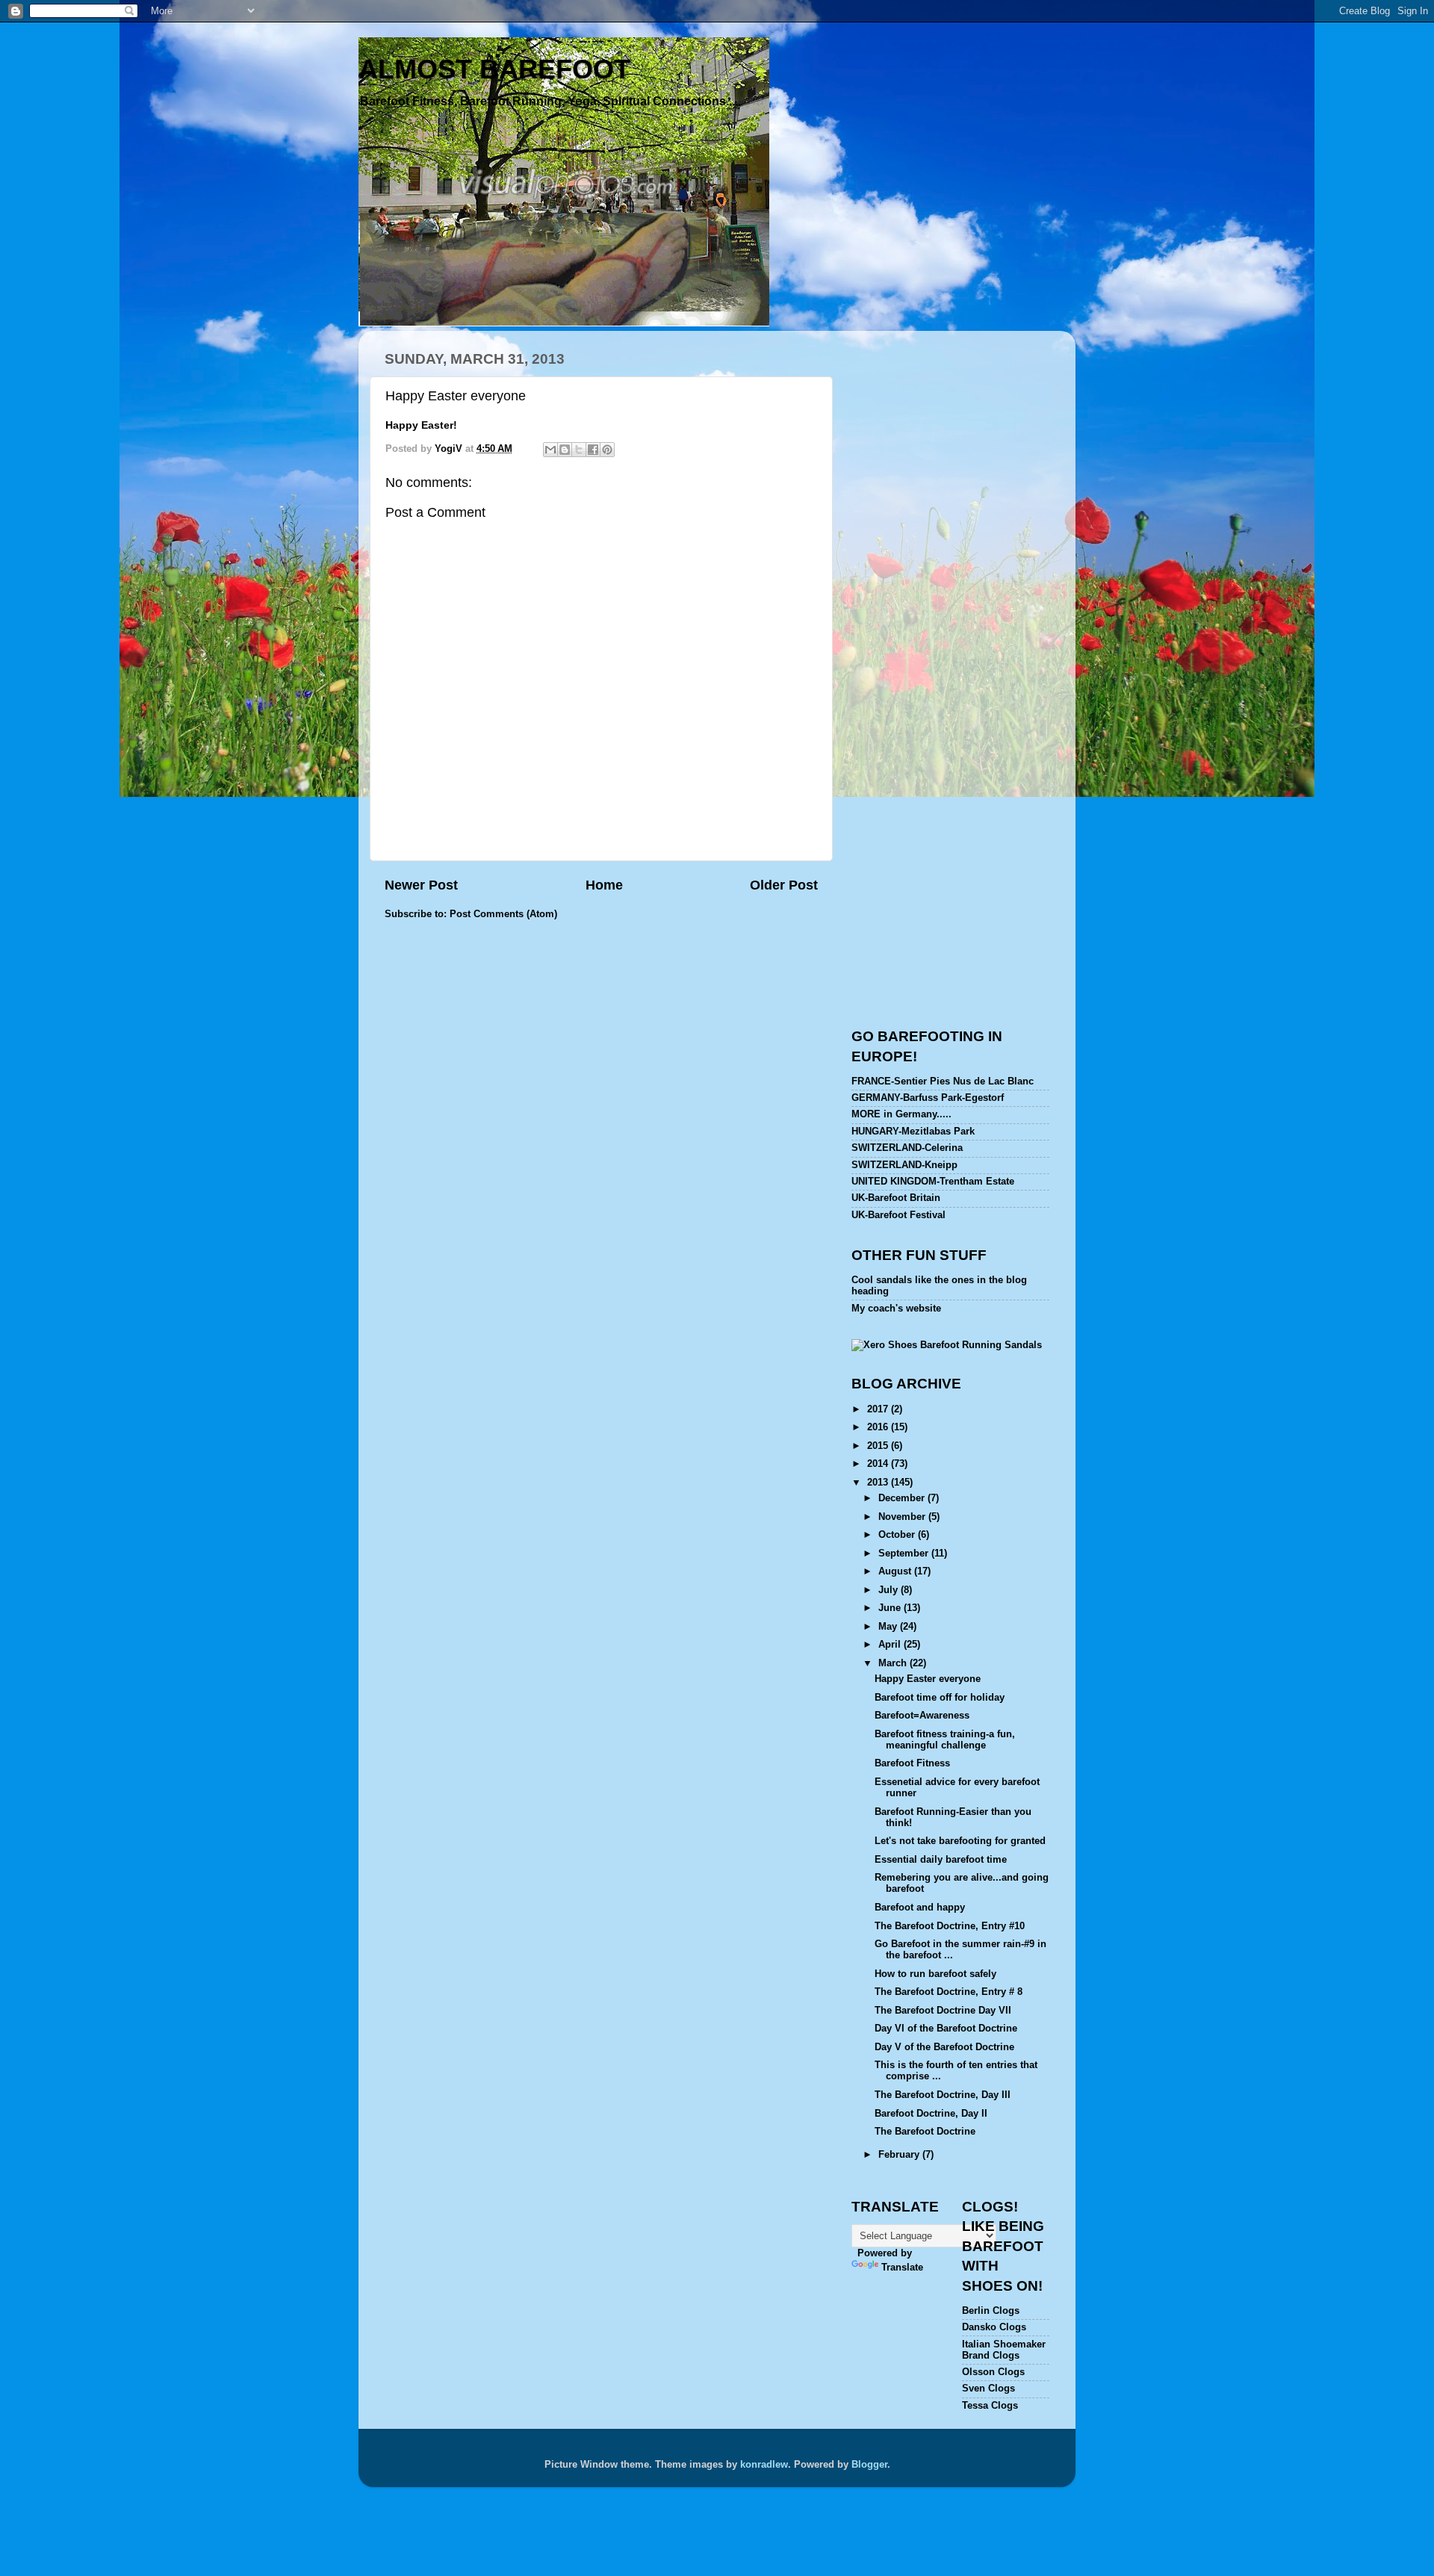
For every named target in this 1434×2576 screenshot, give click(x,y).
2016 (879, 1427)
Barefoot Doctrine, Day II (931, 2114)
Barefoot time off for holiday (940, 1698)
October (898, 1535)
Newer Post (421, 885)
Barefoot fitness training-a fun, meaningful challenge (945, 1740)
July (890, 1590)
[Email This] (550, 450)
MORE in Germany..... (901, 1114)
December (903, 1498)
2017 (879, 1409)
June (891, 1608)
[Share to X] (579, 450)
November (903, 1517)
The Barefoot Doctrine (925, 2132)
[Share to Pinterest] (607, 450)
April (891, 1645)
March (894, 1663)
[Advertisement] (977, 447)
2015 (879, 1446)
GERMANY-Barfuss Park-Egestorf (928, 1098)
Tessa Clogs (990, 2406)
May (889, 1627)
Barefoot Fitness (912, 1763)
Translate (902, 2268)
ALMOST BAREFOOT (494, 69)
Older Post (784, 885)
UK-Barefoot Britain (896, 1198)
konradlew (764, 2465)
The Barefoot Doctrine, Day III (943, 2095)
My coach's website (896, 1309)
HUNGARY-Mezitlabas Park (913, 1132)
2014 (879, 1464)
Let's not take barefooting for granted (960, 1841)
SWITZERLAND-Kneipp (904, 1165)
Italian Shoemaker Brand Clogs (1004, 2350)
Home (604, 885)
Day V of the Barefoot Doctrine (944, 2047)
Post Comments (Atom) (503, 914)
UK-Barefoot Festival (898, 1215)
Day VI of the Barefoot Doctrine (946, 2029)
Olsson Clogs (993, 2372)
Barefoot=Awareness (922, 1716)
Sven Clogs (988, 2389)
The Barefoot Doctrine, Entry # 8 (949, 1992)
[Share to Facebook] (593, 450)
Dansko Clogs (994, 2327)
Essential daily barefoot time (941, 1860)
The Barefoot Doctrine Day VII (943, 2011)
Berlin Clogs (991, 2311)
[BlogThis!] (565, 450)
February (900, 2155)
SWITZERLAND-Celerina (907, 1148)
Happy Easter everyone (928, 1679)
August (896, 1571)
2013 (879, 1483)
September (905, 1554)
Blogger (869, 2465)
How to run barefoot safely (935, 1974)
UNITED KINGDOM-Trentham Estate (933, 1182)
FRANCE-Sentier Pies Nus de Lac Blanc (943, 1081)
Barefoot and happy (920, 1908)
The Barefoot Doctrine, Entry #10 (950, 1926)
